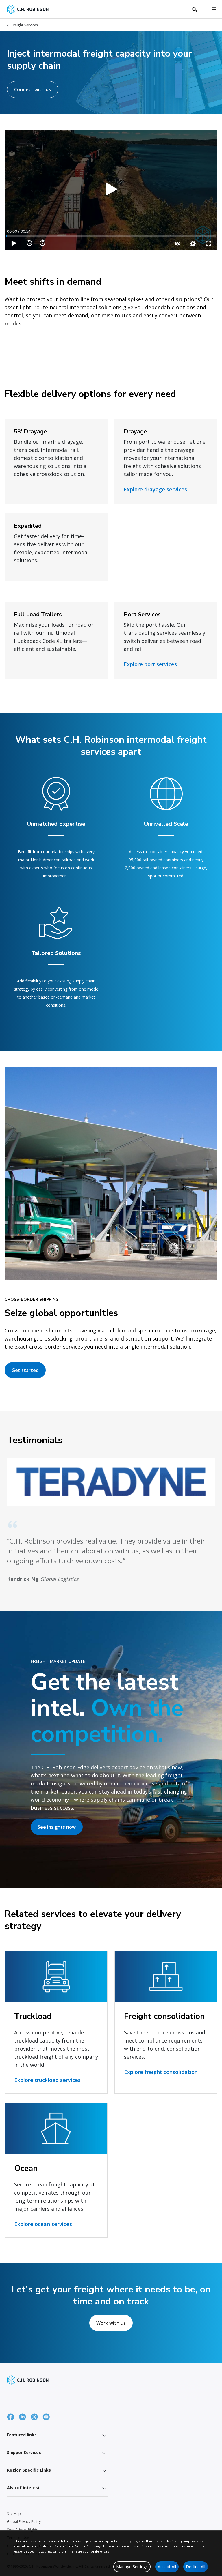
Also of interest (23, 2488)
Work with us (111, 2323)
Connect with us (33, 89)
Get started (25, 1370)
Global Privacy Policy (24, 2522)
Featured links (22, 2435)
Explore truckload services (47, 2080)
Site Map (14, 2514)
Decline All (196, 2567)
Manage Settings (132, 2567)
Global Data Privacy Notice (63, 2546)
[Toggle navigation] (214, 9)
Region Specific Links (29, 2470)
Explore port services (150, 664)
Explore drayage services (155, 489)
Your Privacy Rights (22, 2530)
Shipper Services (24, 2452)
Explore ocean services (43, 2224)
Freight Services (25, 25)
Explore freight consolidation (161, 2072)
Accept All (167, 2567)
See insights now (57, 1827)
